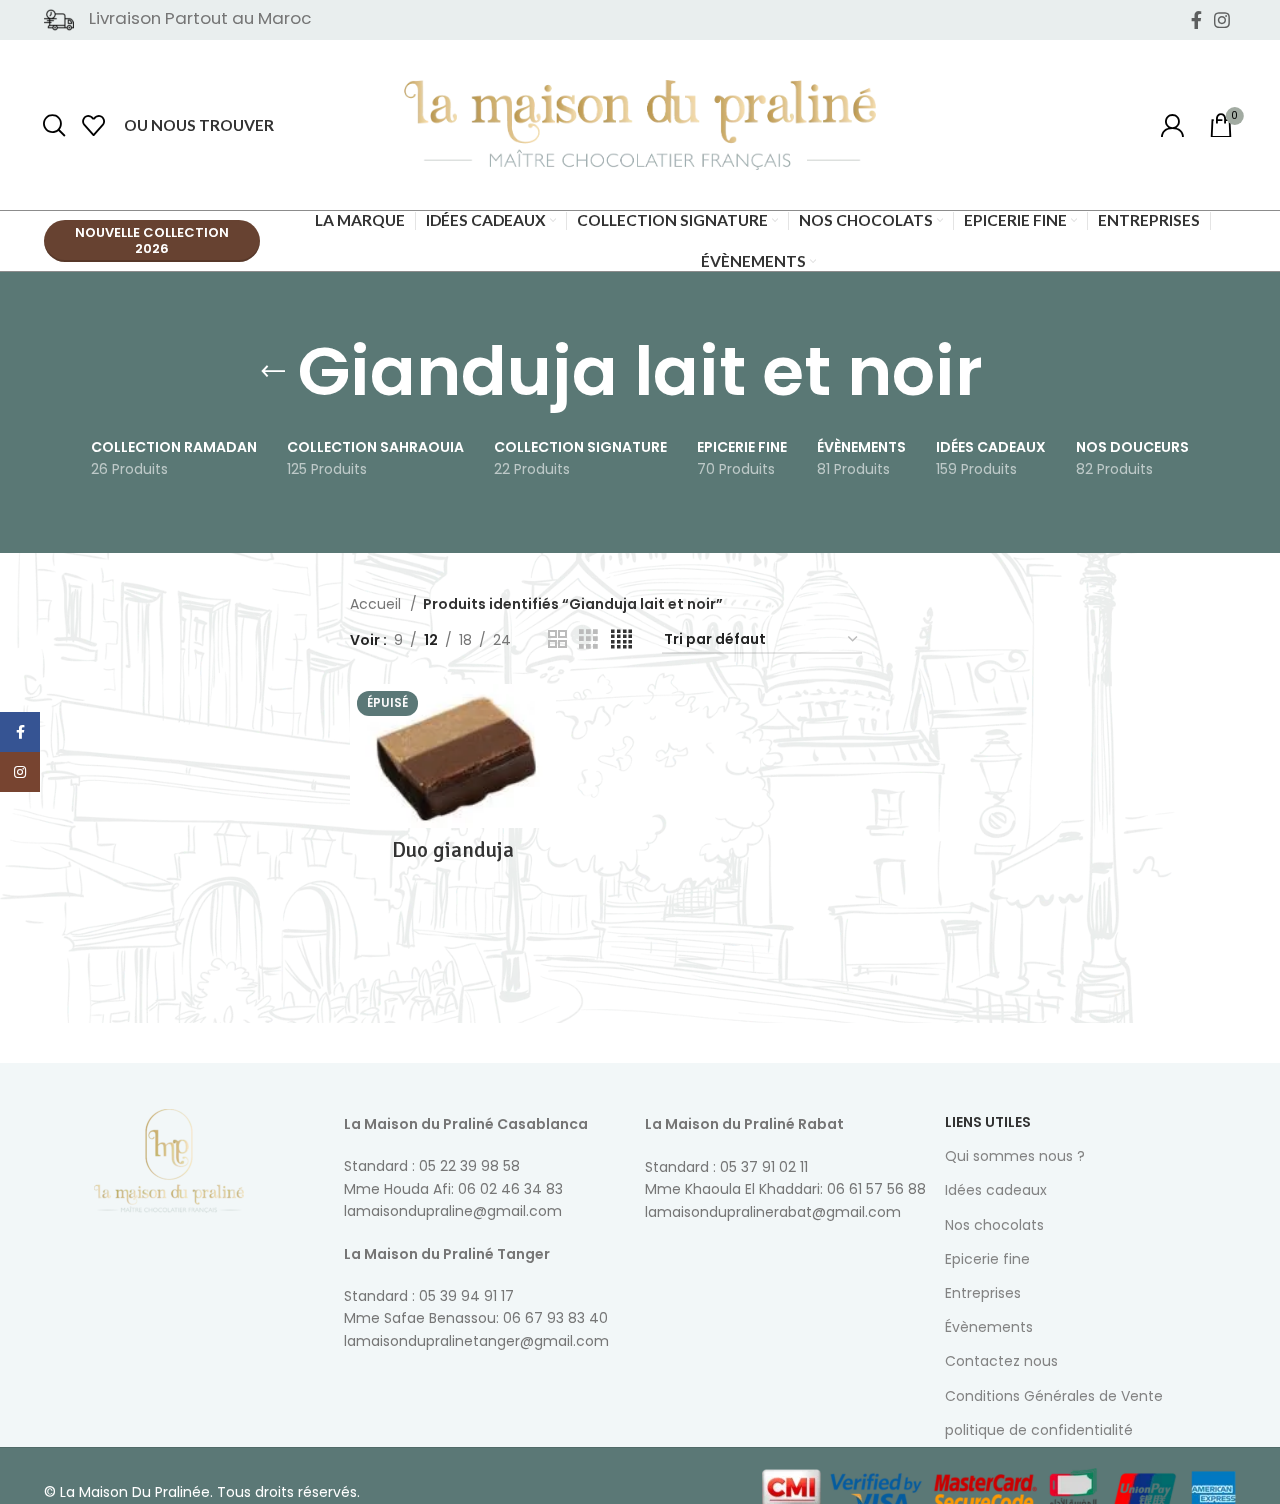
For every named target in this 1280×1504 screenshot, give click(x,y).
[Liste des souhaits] (94, 125)
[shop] (1172, 125)
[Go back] (273, 372)
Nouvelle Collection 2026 (152, 240)
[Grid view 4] (621, 639)
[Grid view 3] (588, 639)
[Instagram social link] (1222, 20)
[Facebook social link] (1196, 20)
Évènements (989, 1327)
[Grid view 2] (557, 639)
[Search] (54, 125)
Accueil (377, 604)
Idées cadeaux (996, 1190)
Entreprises (983, 1293)
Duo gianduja (453, 850)
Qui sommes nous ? (1015, 1156)
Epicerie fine (987, 1259)
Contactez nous (1001, 1361)
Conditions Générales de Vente (1054, 1396)
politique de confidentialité (1039, 1430)
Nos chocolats (994, 1225)
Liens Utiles (988, 1122)
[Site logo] (640, 124)
